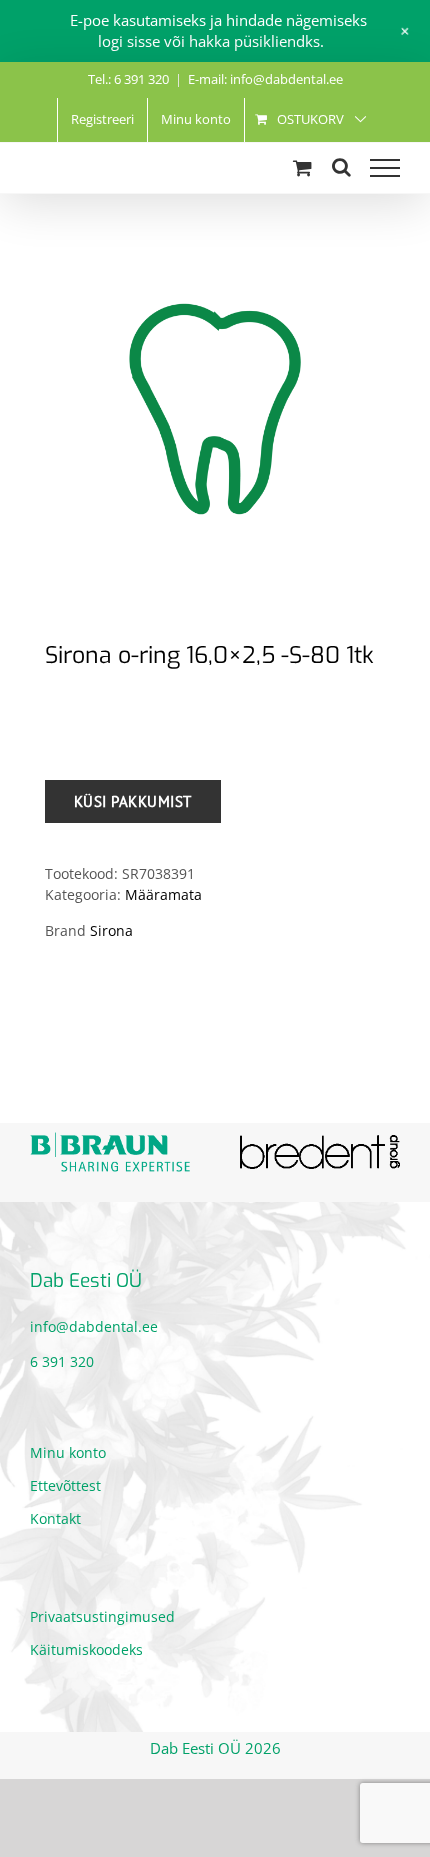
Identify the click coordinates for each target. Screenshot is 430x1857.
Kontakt (55, 1515)
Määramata (163, 894)
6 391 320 (62, 1358)
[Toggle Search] (341, 167)
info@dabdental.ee (94, 1323)
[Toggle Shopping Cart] (302, 167)
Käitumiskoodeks (86, 1646)
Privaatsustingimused (102, 1613)
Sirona (111, 930)
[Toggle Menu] (385, 168)
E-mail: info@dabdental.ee (265, 79)
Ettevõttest (65, 1482)
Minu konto (68, 1449)
